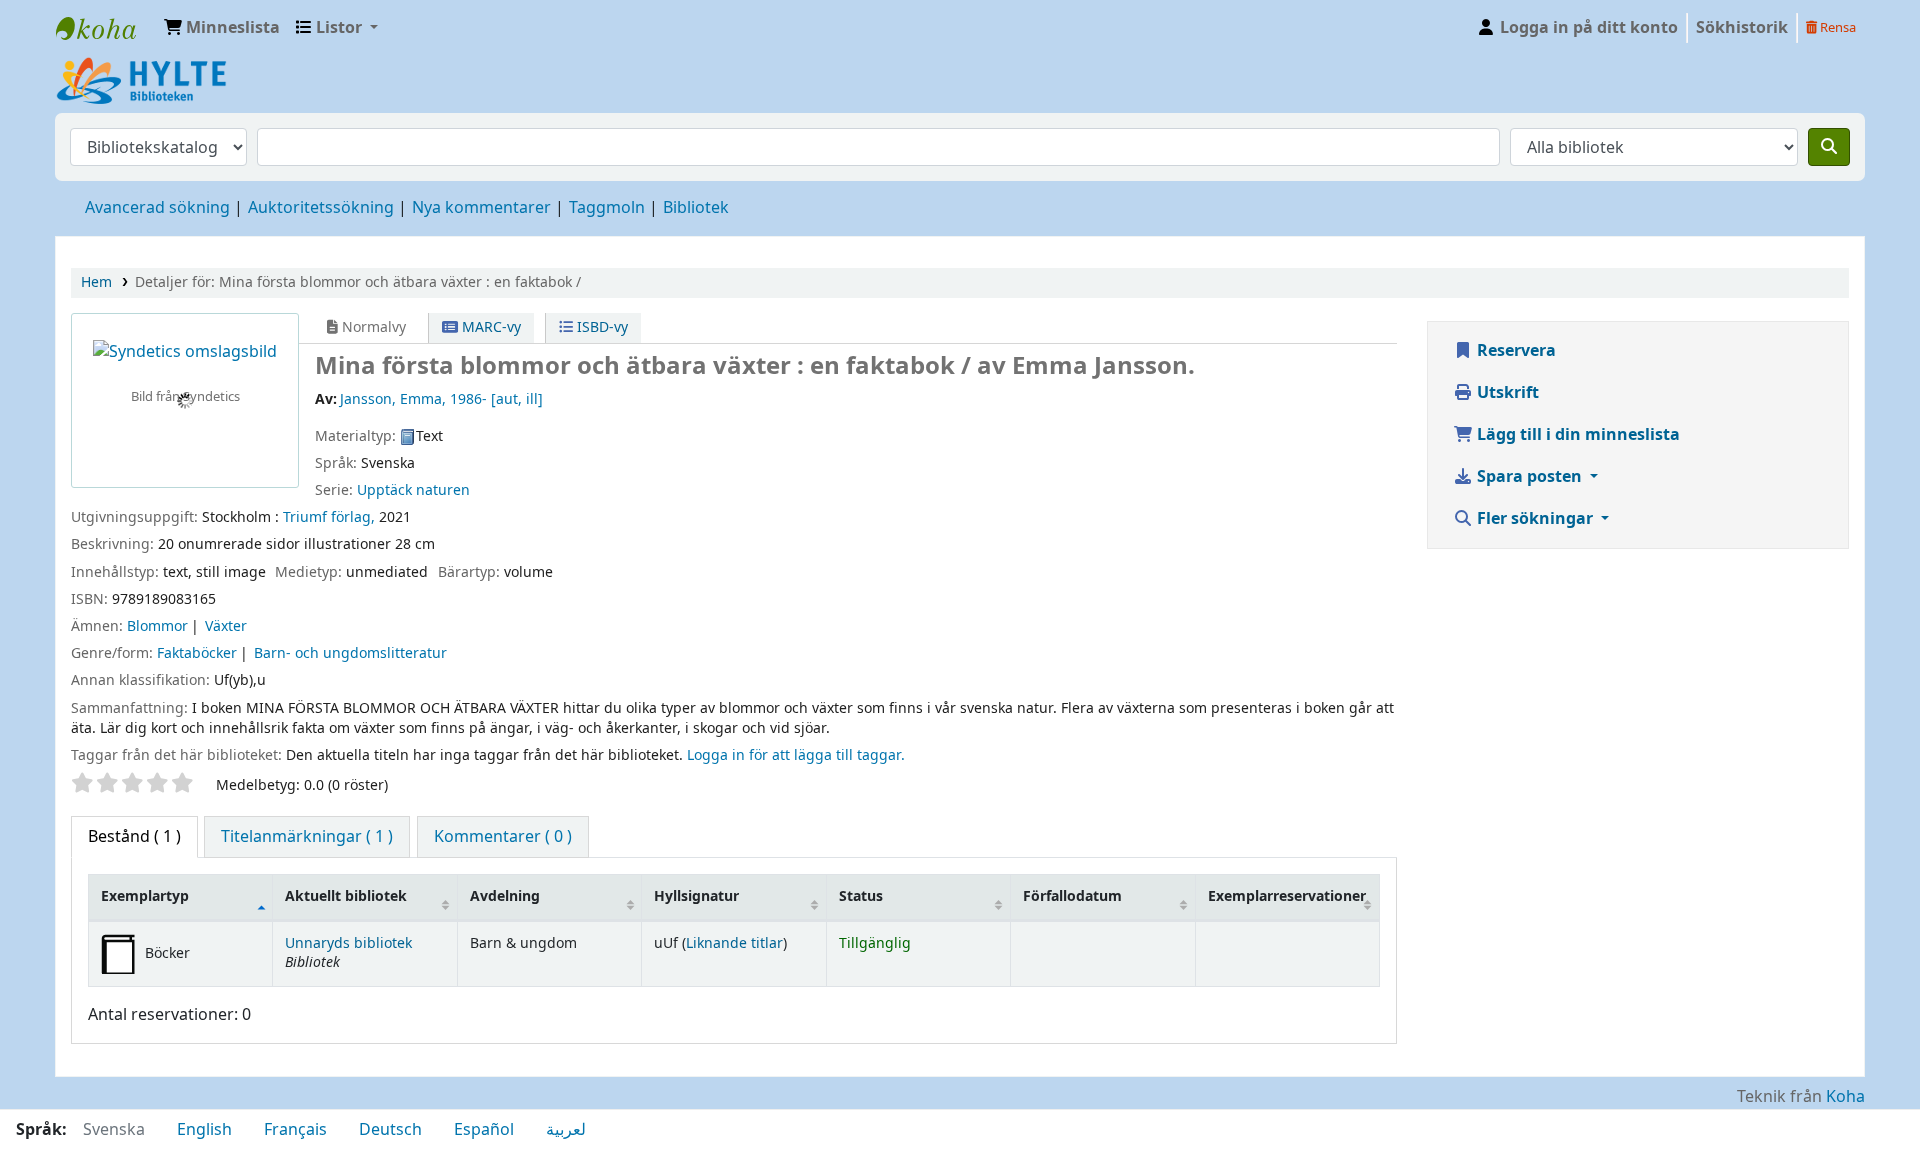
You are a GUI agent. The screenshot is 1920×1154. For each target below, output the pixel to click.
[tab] (307, 837)
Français (295, 1130)
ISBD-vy (600, 327)
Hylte (106, 28)
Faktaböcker (197, 653)
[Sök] (1829, 147)
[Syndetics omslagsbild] (185, 352)
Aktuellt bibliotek (346, 896)
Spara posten (1529, 477)
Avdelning (505, 896)
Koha (1845, 1097)
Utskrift (1506, 393)
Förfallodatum (1072, 896)
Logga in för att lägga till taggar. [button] (796, 755)
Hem (96, 282)
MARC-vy (489, 327)
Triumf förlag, (329, 517)
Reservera (1514, 351)
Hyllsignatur (696, 896)
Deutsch (390, 1130)
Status (861, 896)
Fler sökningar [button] (1535, 519)
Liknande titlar (734, 943)
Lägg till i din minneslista (1576, 435)
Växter (226, 626)
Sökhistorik (1742, 28)
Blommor (157, 626)
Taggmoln (607, 208)
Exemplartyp (145, 896)
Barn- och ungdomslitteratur (350, 653)
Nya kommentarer (481, 208)
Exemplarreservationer (1287, 896)
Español (484, 1130)
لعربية (566, 1130)
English (204, 1130)
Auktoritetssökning (321, 208)
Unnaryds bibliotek (348, 943)
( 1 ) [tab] (134, 837)
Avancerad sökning (157, 208)
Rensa (1836, 27)
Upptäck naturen (413, 490)
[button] (222, 28)
